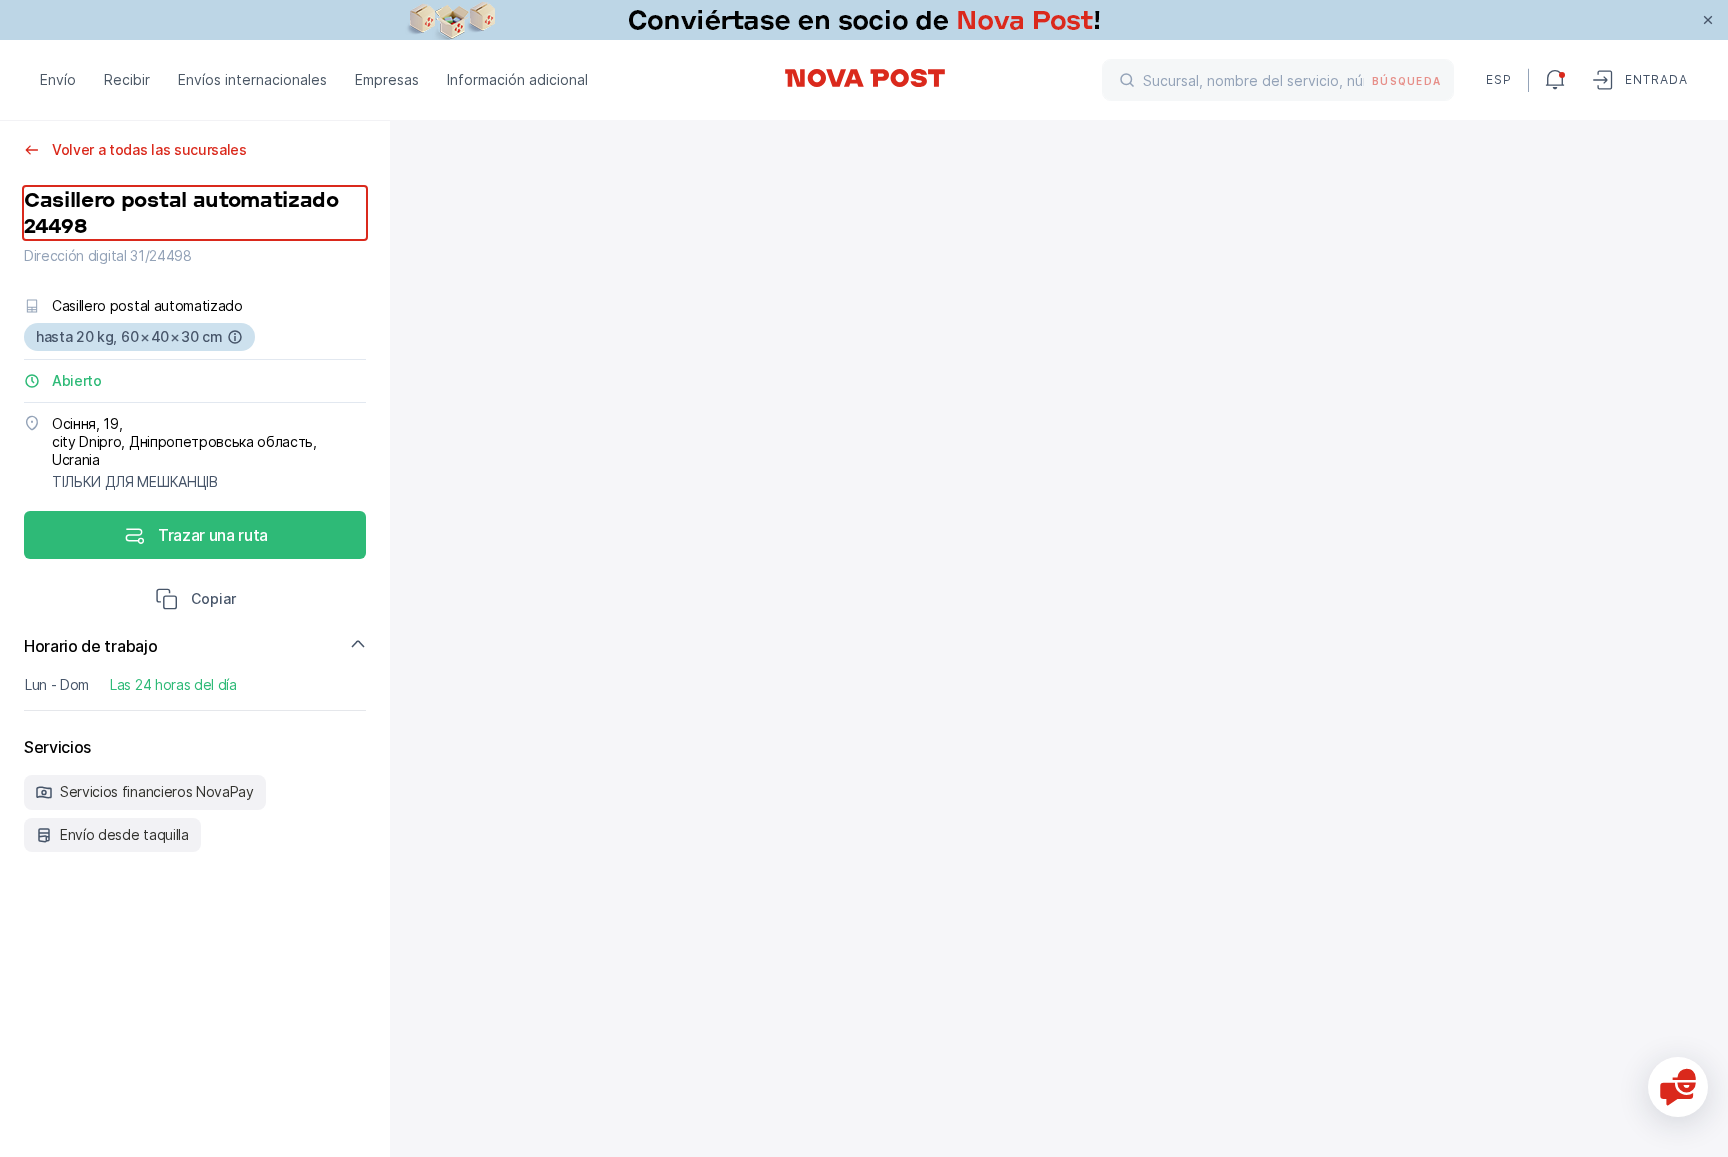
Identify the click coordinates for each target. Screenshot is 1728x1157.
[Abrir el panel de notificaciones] (1555, 80)
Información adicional (517, 79)
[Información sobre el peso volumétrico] (235, 337)
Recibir (127, 79)
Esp (1499, 79)
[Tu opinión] (1678, 1087)
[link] (864, 20)
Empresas (387, 79)
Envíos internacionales (252, 79)
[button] (195, 601)
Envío (58, 79)
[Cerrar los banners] (1708, 20)
